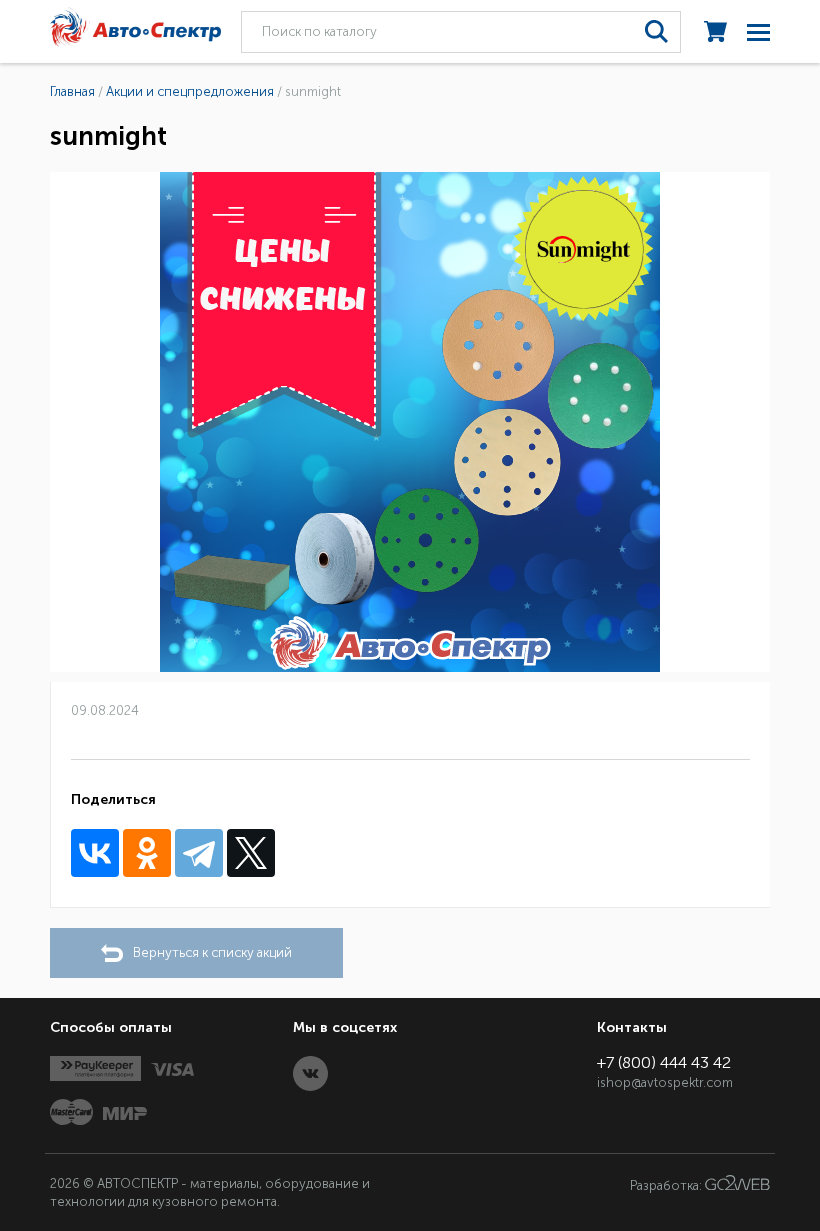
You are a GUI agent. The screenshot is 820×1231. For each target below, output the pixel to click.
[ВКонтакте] (95, 853)
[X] (251, 853)
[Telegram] (199, 853)
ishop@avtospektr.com (665, 1082)
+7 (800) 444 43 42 (664, 1062)
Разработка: (667, 1185)
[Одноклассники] (147, 853)
